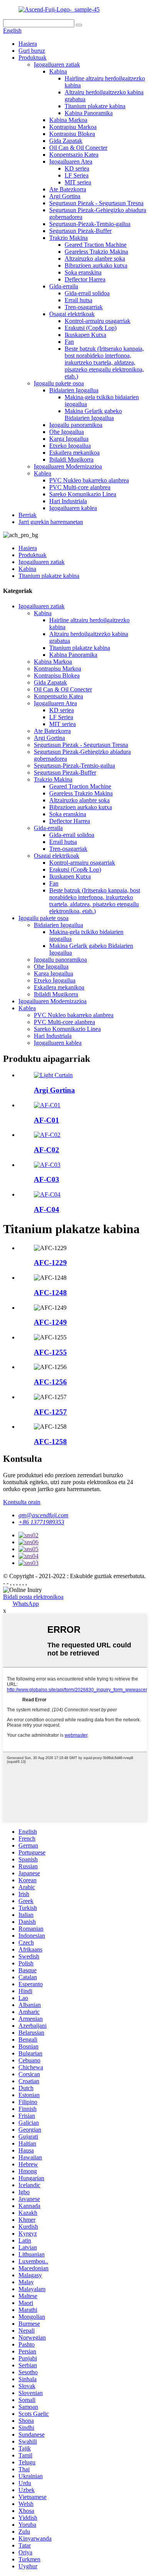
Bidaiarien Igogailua (74, 390)
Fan (69, 342)
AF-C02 (47, 1150)
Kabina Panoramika (89, 113)
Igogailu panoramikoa (76, 425)
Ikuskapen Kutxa (85, 335)
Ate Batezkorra (68, 189)
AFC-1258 (50, 1442)
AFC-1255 (50, 1352)
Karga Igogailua (69, 439)
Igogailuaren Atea (71, 162)
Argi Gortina (65, 196)
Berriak (27, 515)
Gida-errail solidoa (87, 293)
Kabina (58, 71)
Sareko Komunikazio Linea (83, 494)
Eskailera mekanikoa (74, 453)
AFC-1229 (50, 1263)
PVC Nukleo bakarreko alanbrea (89, 480)
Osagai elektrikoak (72, 314)
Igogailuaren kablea (73, 508)
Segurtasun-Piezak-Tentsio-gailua (90, 224)
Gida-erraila (64, 286)
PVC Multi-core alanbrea (80, 487)
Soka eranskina (83, 272)
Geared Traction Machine (96, 245)
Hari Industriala (68, 501)
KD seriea (77, 168)
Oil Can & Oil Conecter (78, 148)
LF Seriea (77, 175)
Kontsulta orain (22, 1502)
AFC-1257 (50, 1412)
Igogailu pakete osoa (59, 383)
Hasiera (28, 44)
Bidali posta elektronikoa (33, 1597)
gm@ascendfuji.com (43, 1515)
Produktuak (32, 58)
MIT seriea (78, 182)
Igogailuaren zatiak (57, 64)
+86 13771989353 (41, 1522)
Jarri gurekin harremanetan (51, 522)
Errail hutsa (78, 300)
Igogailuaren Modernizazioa (68, 466)
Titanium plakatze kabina (95, 106)
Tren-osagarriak (84, 307)
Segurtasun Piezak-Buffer (80, 231)
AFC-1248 (50, 1293)
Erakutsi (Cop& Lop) (91, 328)
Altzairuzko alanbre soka (95, 259)
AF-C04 (47, 1209)
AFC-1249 (50, 1322)
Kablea (42, 473)
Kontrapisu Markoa (73, 127)
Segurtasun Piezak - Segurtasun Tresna (96, 203)
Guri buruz (32, 51)
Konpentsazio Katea (74, 155)
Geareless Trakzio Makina (96, 252)
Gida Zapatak (66, 141)
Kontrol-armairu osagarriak (97, 321)
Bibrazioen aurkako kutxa (96, 265)
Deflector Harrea (85, 279)
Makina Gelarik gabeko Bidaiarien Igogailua (93, 414)
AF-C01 (47, 1120)
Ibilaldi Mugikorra (71, 459)
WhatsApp (26, 1604)
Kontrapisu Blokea (72, 134)
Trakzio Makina (68, 238)
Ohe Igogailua (67, 432)
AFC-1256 (50, 1382)
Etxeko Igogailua (70, 446)
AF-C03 (47, 1179)
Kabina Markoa (68, 120)
